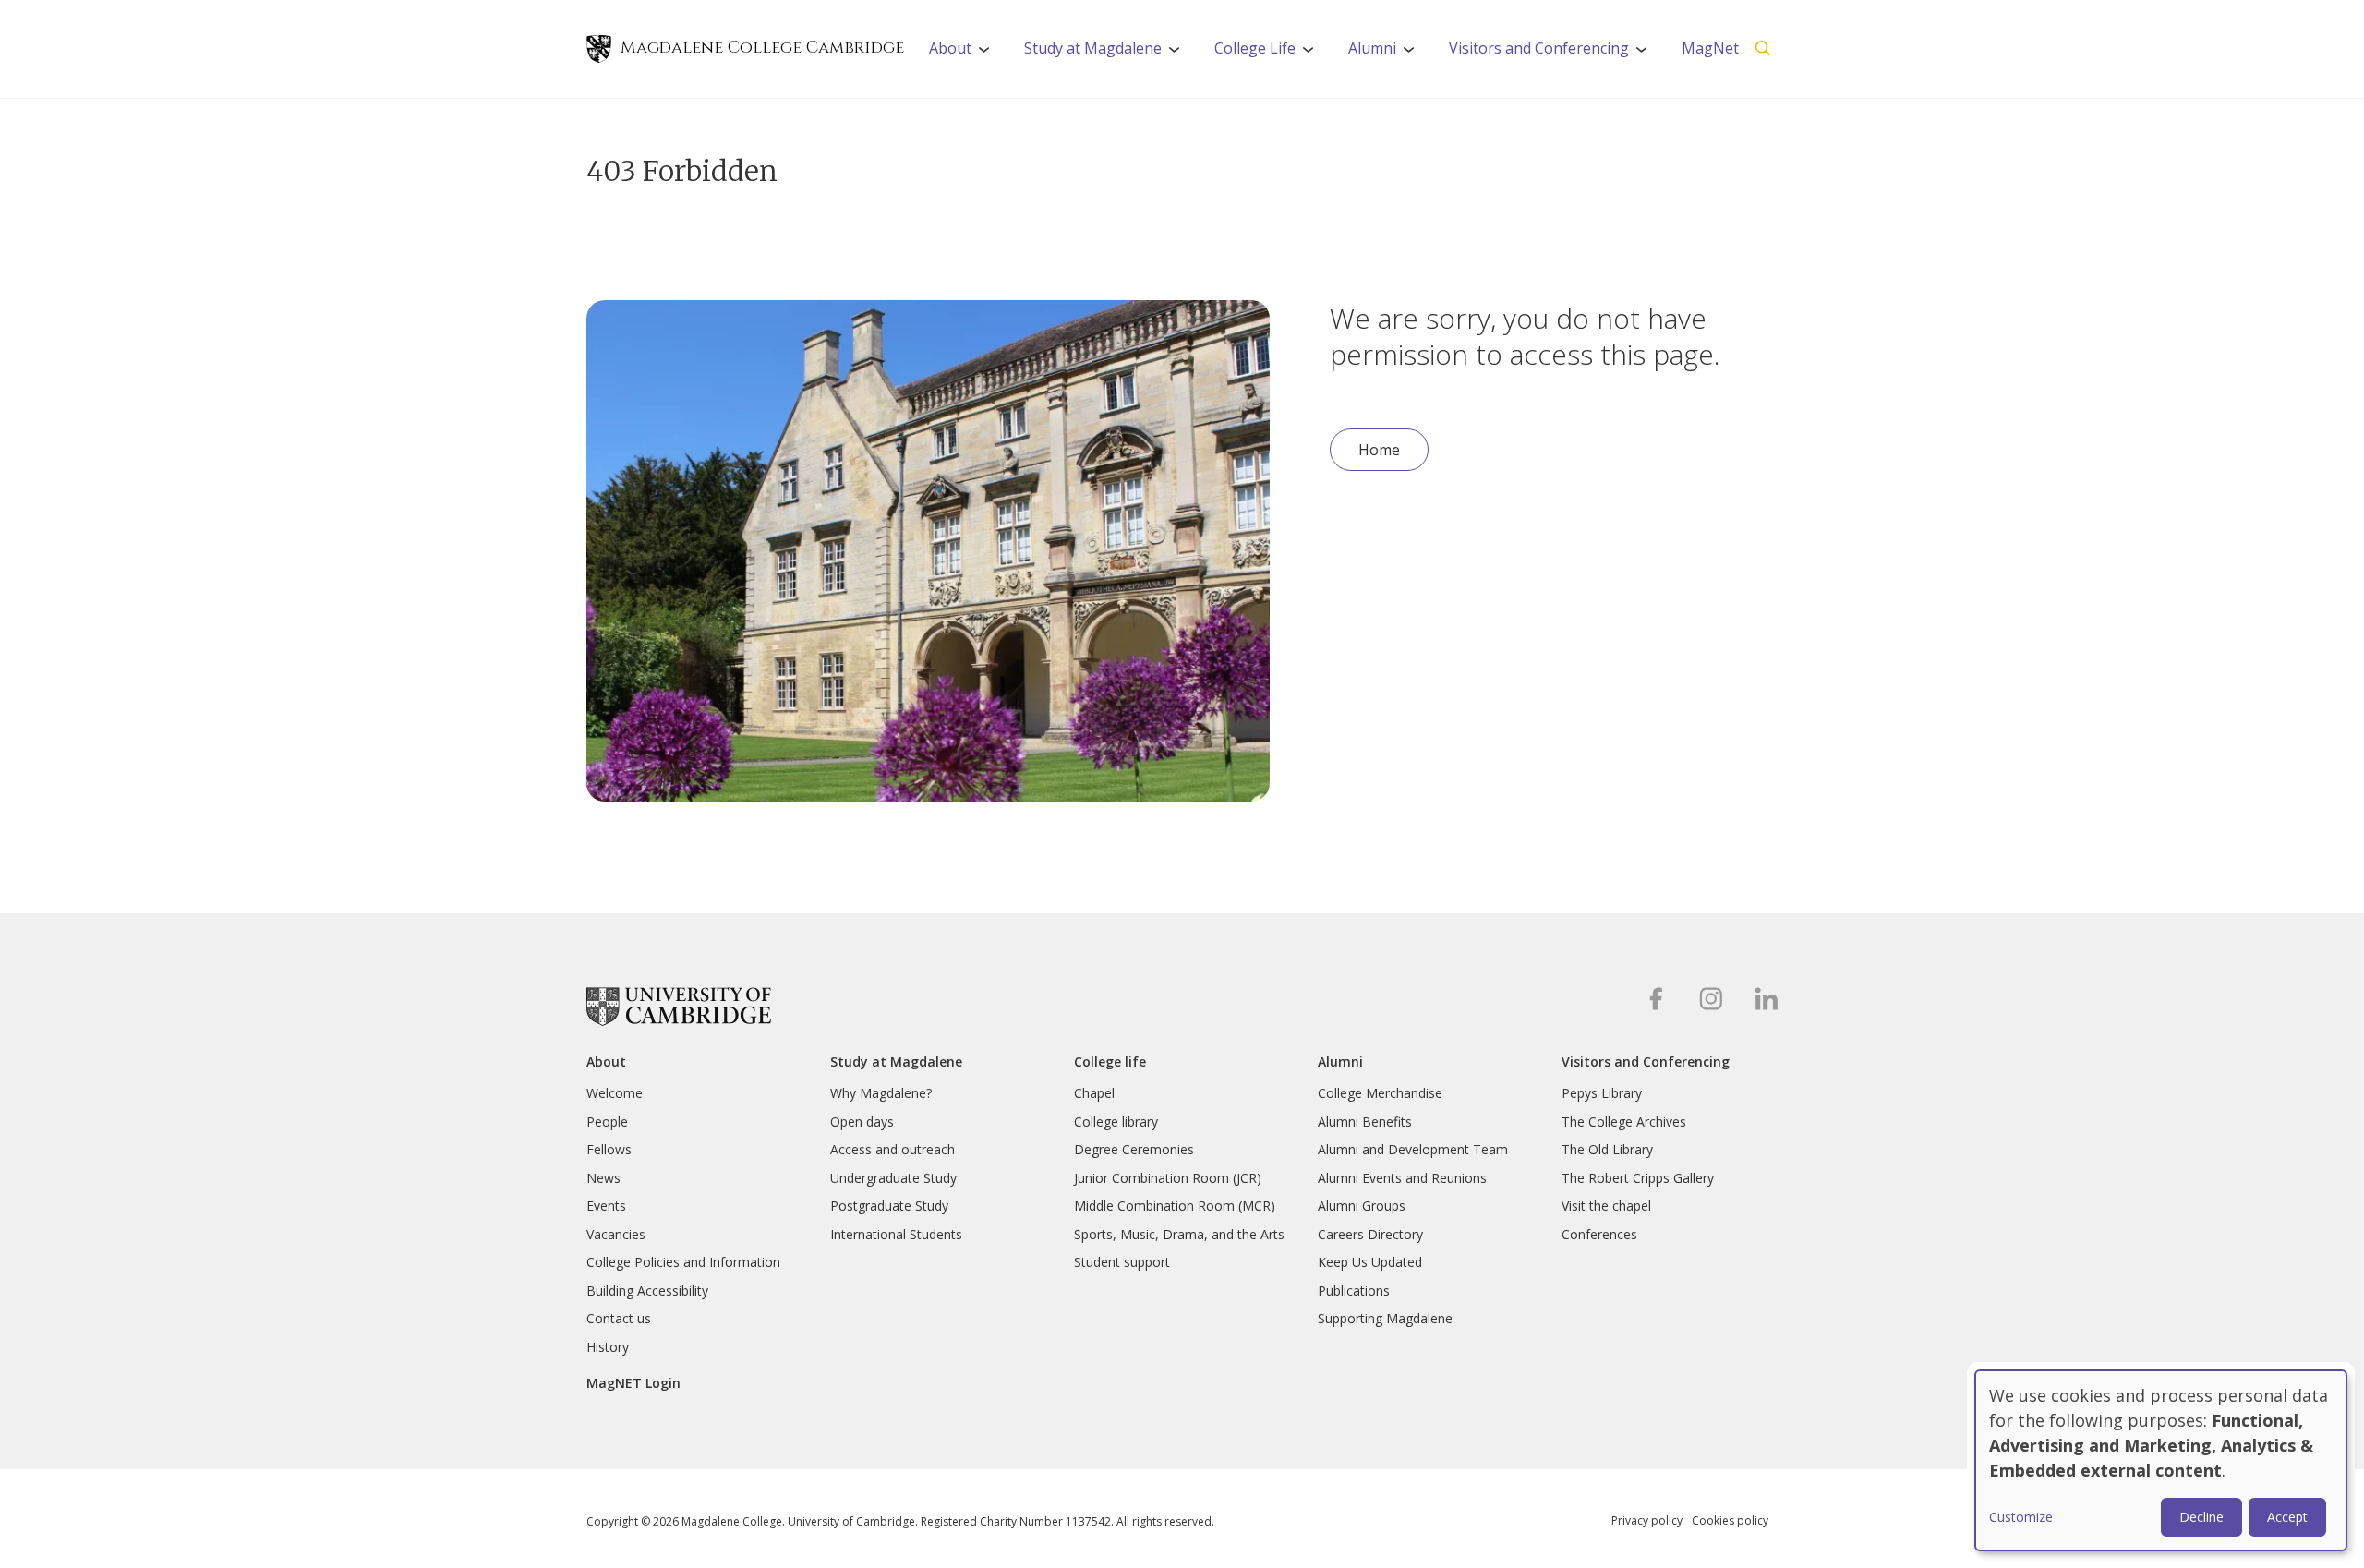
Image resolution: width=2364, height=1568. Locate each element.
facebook (1655, 999)
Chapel (1094, 1093)
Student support (1122, 1262)
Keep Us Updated (1370, 1262)
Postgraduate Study (889, 1206)
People (607, 1122)
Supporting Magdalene (1385, 1318)
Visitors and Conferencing (1554, 54)
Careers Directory (1370, 1234)
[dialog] (2161, 1460)
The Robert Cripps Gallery (1638, 1178)
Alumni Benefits (1365, 1122)
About (965, 54)
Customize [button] (2021, 1517)
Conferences (1599, 1234)
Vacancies (616, 1234)
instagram (1711, 999)
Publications (1354, 1291)
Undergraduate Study (893, 1178)
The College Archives (1624, 1122)
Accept (2287, 1517)
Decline (2201, 1517)
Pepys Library (1602, 1093)
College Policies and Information (683, 1262)
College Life (1270, 54)
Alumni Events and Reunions (1402, 1178)
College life (1110, 1062)
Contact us (619, 1318)
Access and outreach (893, 1149)
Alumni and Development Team (1413, 1149)
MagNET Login (633, 1383)
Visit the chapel (1606, 1206)
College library (1116, 1122)
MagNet (1710, 48)
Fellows (609, 1149)
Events (606, 1206)
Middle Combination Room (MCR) (1175, 1206)
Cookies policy (1730, 1520)
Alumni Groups (1362, 1206)
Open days (862, 1122)
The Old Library (1607, 1149)
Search (1763, 49)
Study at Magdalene (1108, 54)
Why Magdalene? (881, 1093)
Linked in (1766, 999)
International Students (896, 1234)
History (608, 1347)
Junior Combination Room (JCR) (1168, 1178)
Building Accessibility (647, 1291)
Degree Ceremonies (1134, 1149)
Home (1379, 450)
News (603, 1178)
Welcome (615, 1093)
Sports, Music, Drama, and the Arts (1179, 1234)
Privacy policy (1647, 1520)
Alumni (1387, 54)
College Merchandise (1380, 1093)
